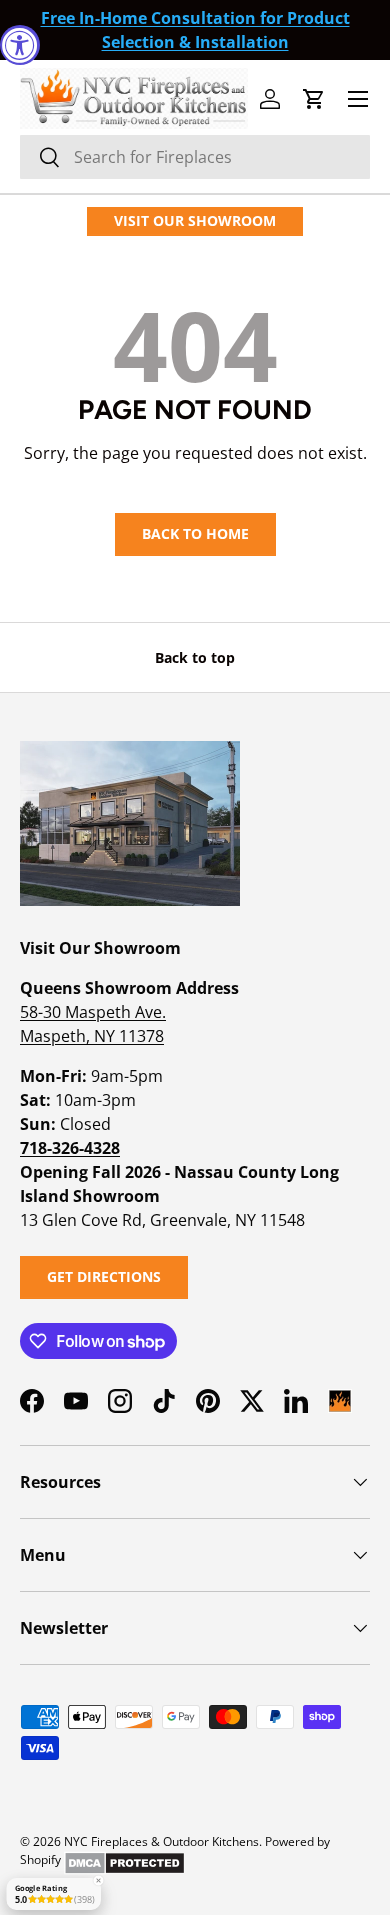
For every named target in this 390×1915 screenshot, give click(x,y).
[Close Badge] (98, 1881)
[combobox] (195, 157)
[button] (314, 99)
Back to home (195, 533)
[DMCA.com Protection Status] (124, 1859)
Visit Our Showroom (195, 220)
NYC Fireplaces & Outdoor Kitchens (161, 1841)
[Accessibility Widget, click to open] (20, 45)
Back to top (195, 657)
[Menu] (358, 99)
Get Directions (104, 1276)
